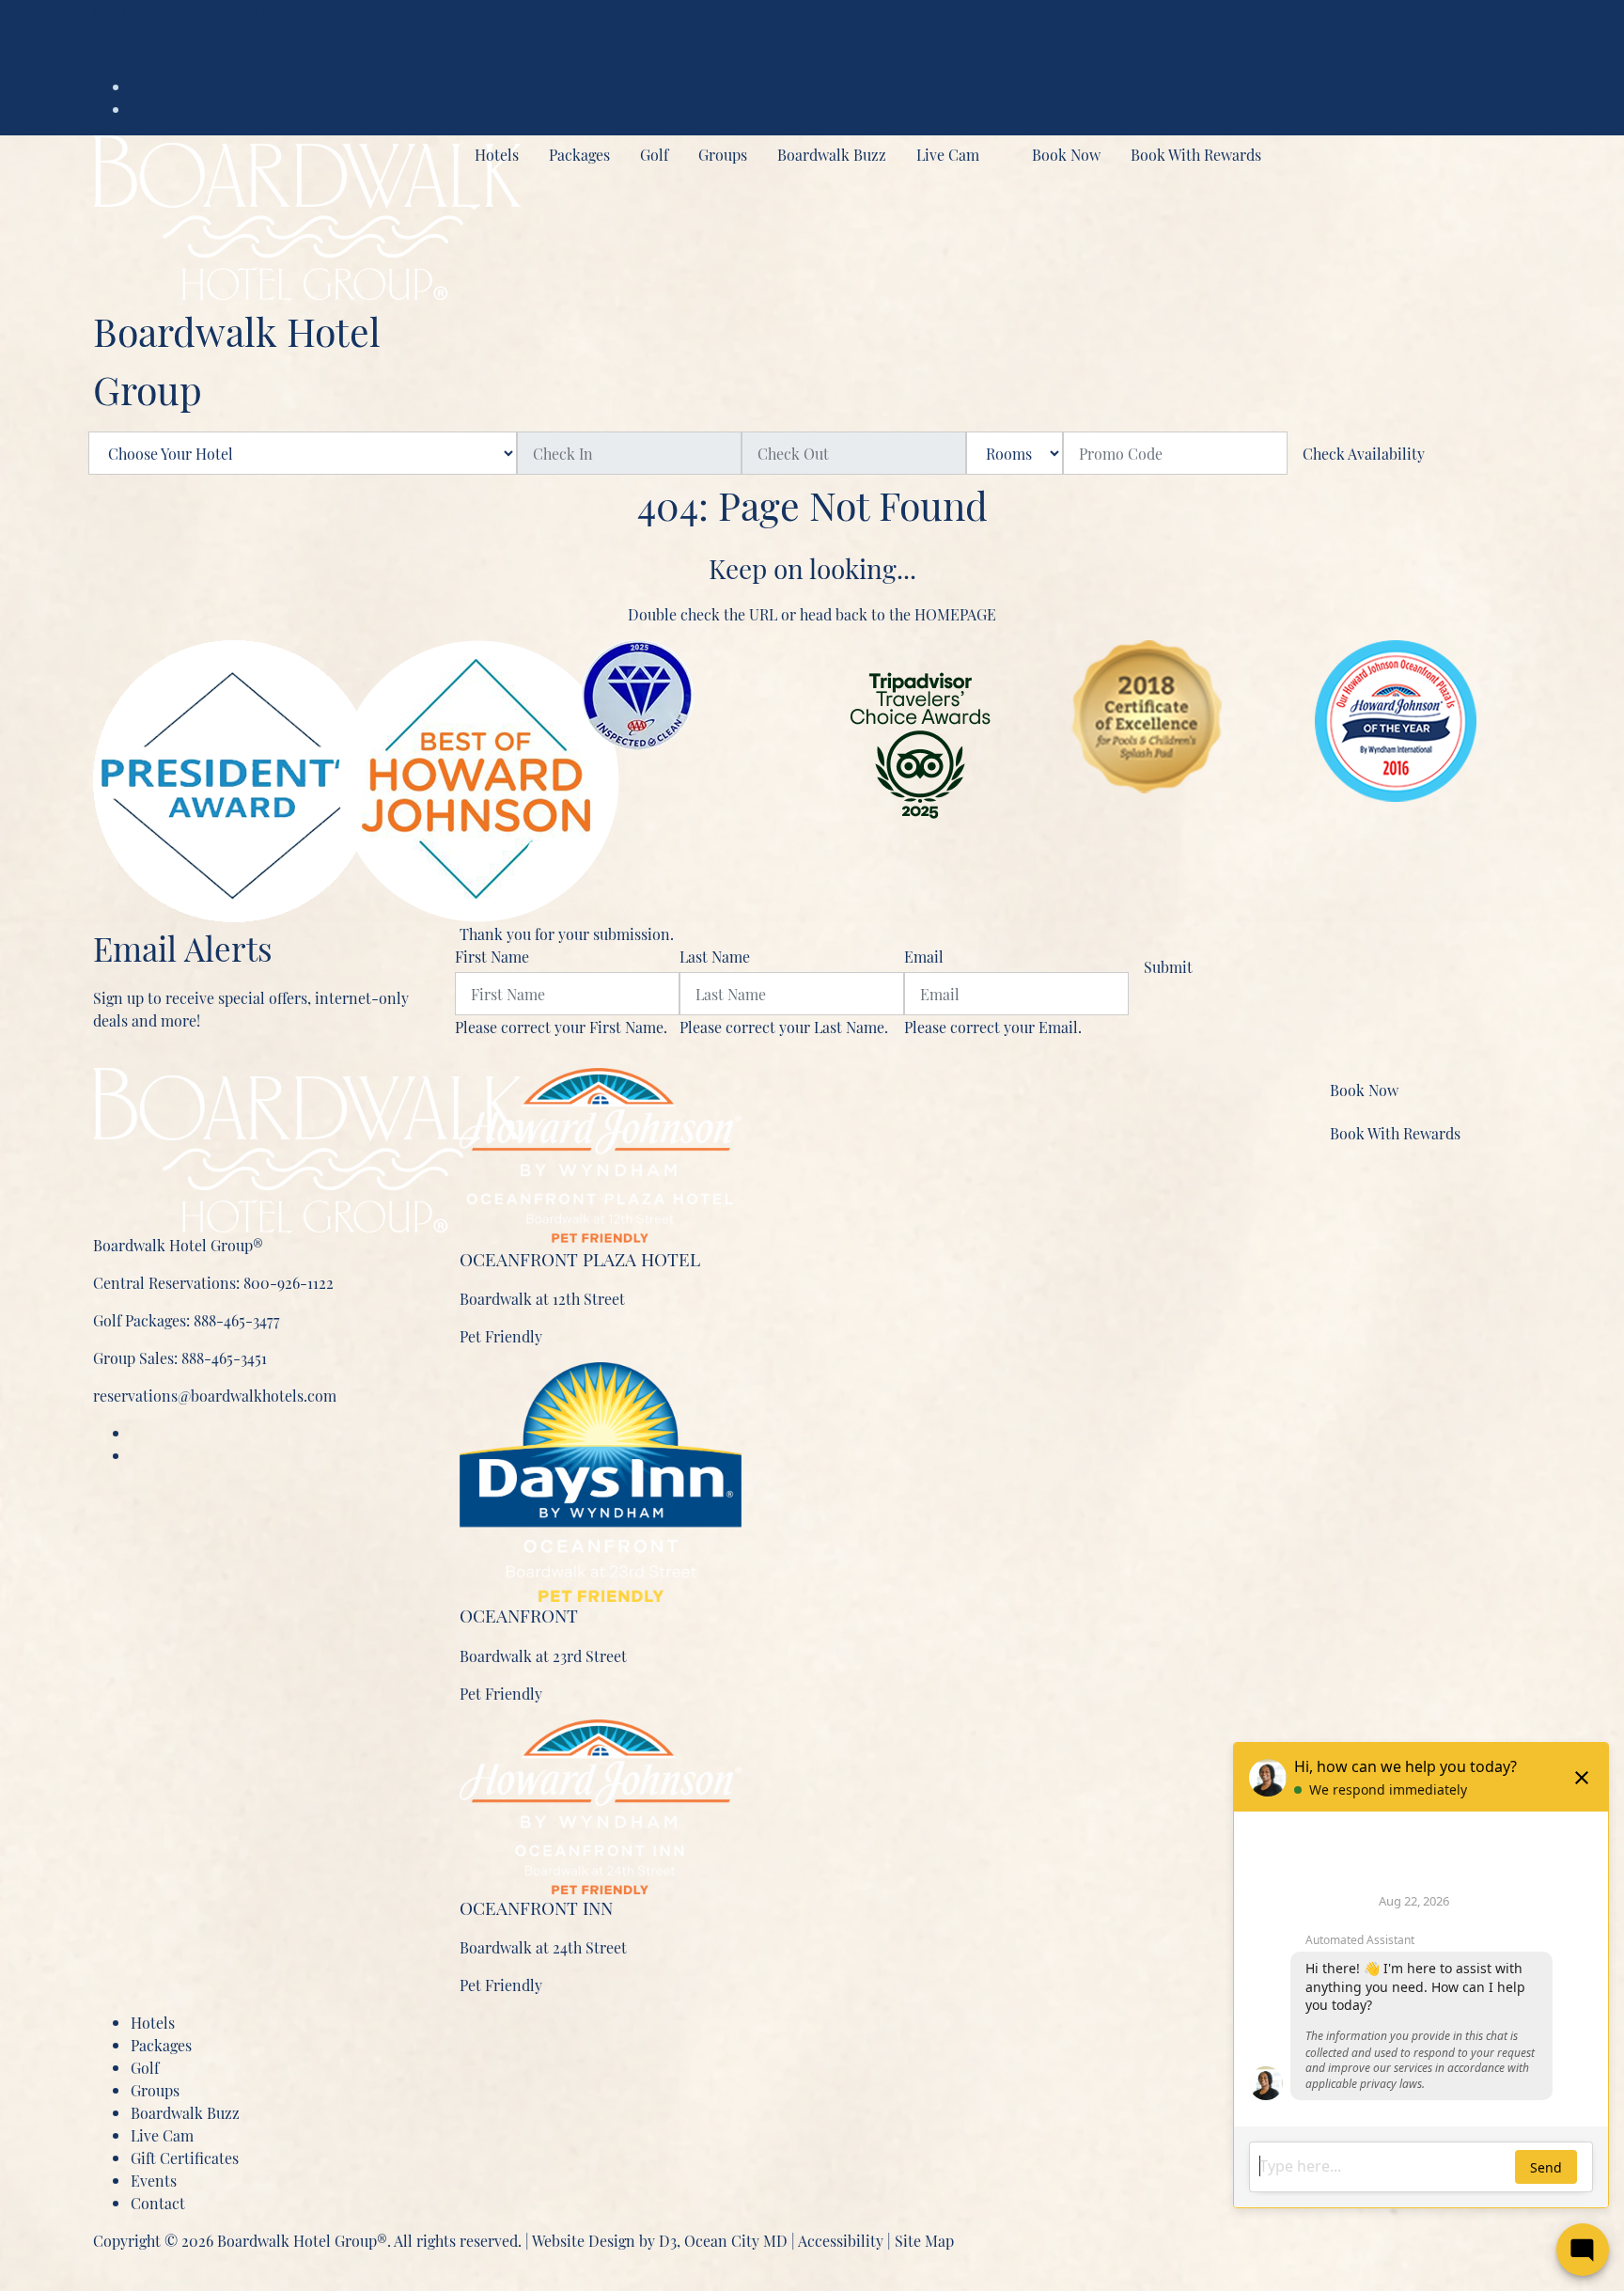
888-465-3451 (224, 1357)
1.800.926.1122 (139, 49)
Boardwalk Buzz (832, 154)
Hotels (497, 154)
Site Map (924, 2240)
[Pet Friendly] (601, 1153)
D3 (668, 2240)
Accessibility (841, 2240)
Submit (1168, 966)
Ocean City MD (736, 2240)
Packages (579, 154)
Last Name (715, 956)
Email (924, 956)
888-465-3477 (237, 1320)
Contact (282, 11)
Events (228, 11)
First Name (492, 956)
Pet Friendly (501, 1336)
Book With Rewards (1196, 154)
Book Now (1066, 154)
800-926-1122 (289, 1282)
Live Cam (948, 154)
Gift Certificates (147, 11)
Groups (723, 154)
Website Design (584, 2240)
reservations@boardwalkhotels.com (215, 1395)
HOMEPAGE (955, 614)
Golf (654, 154)
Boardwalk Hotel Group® (302, 2240)
